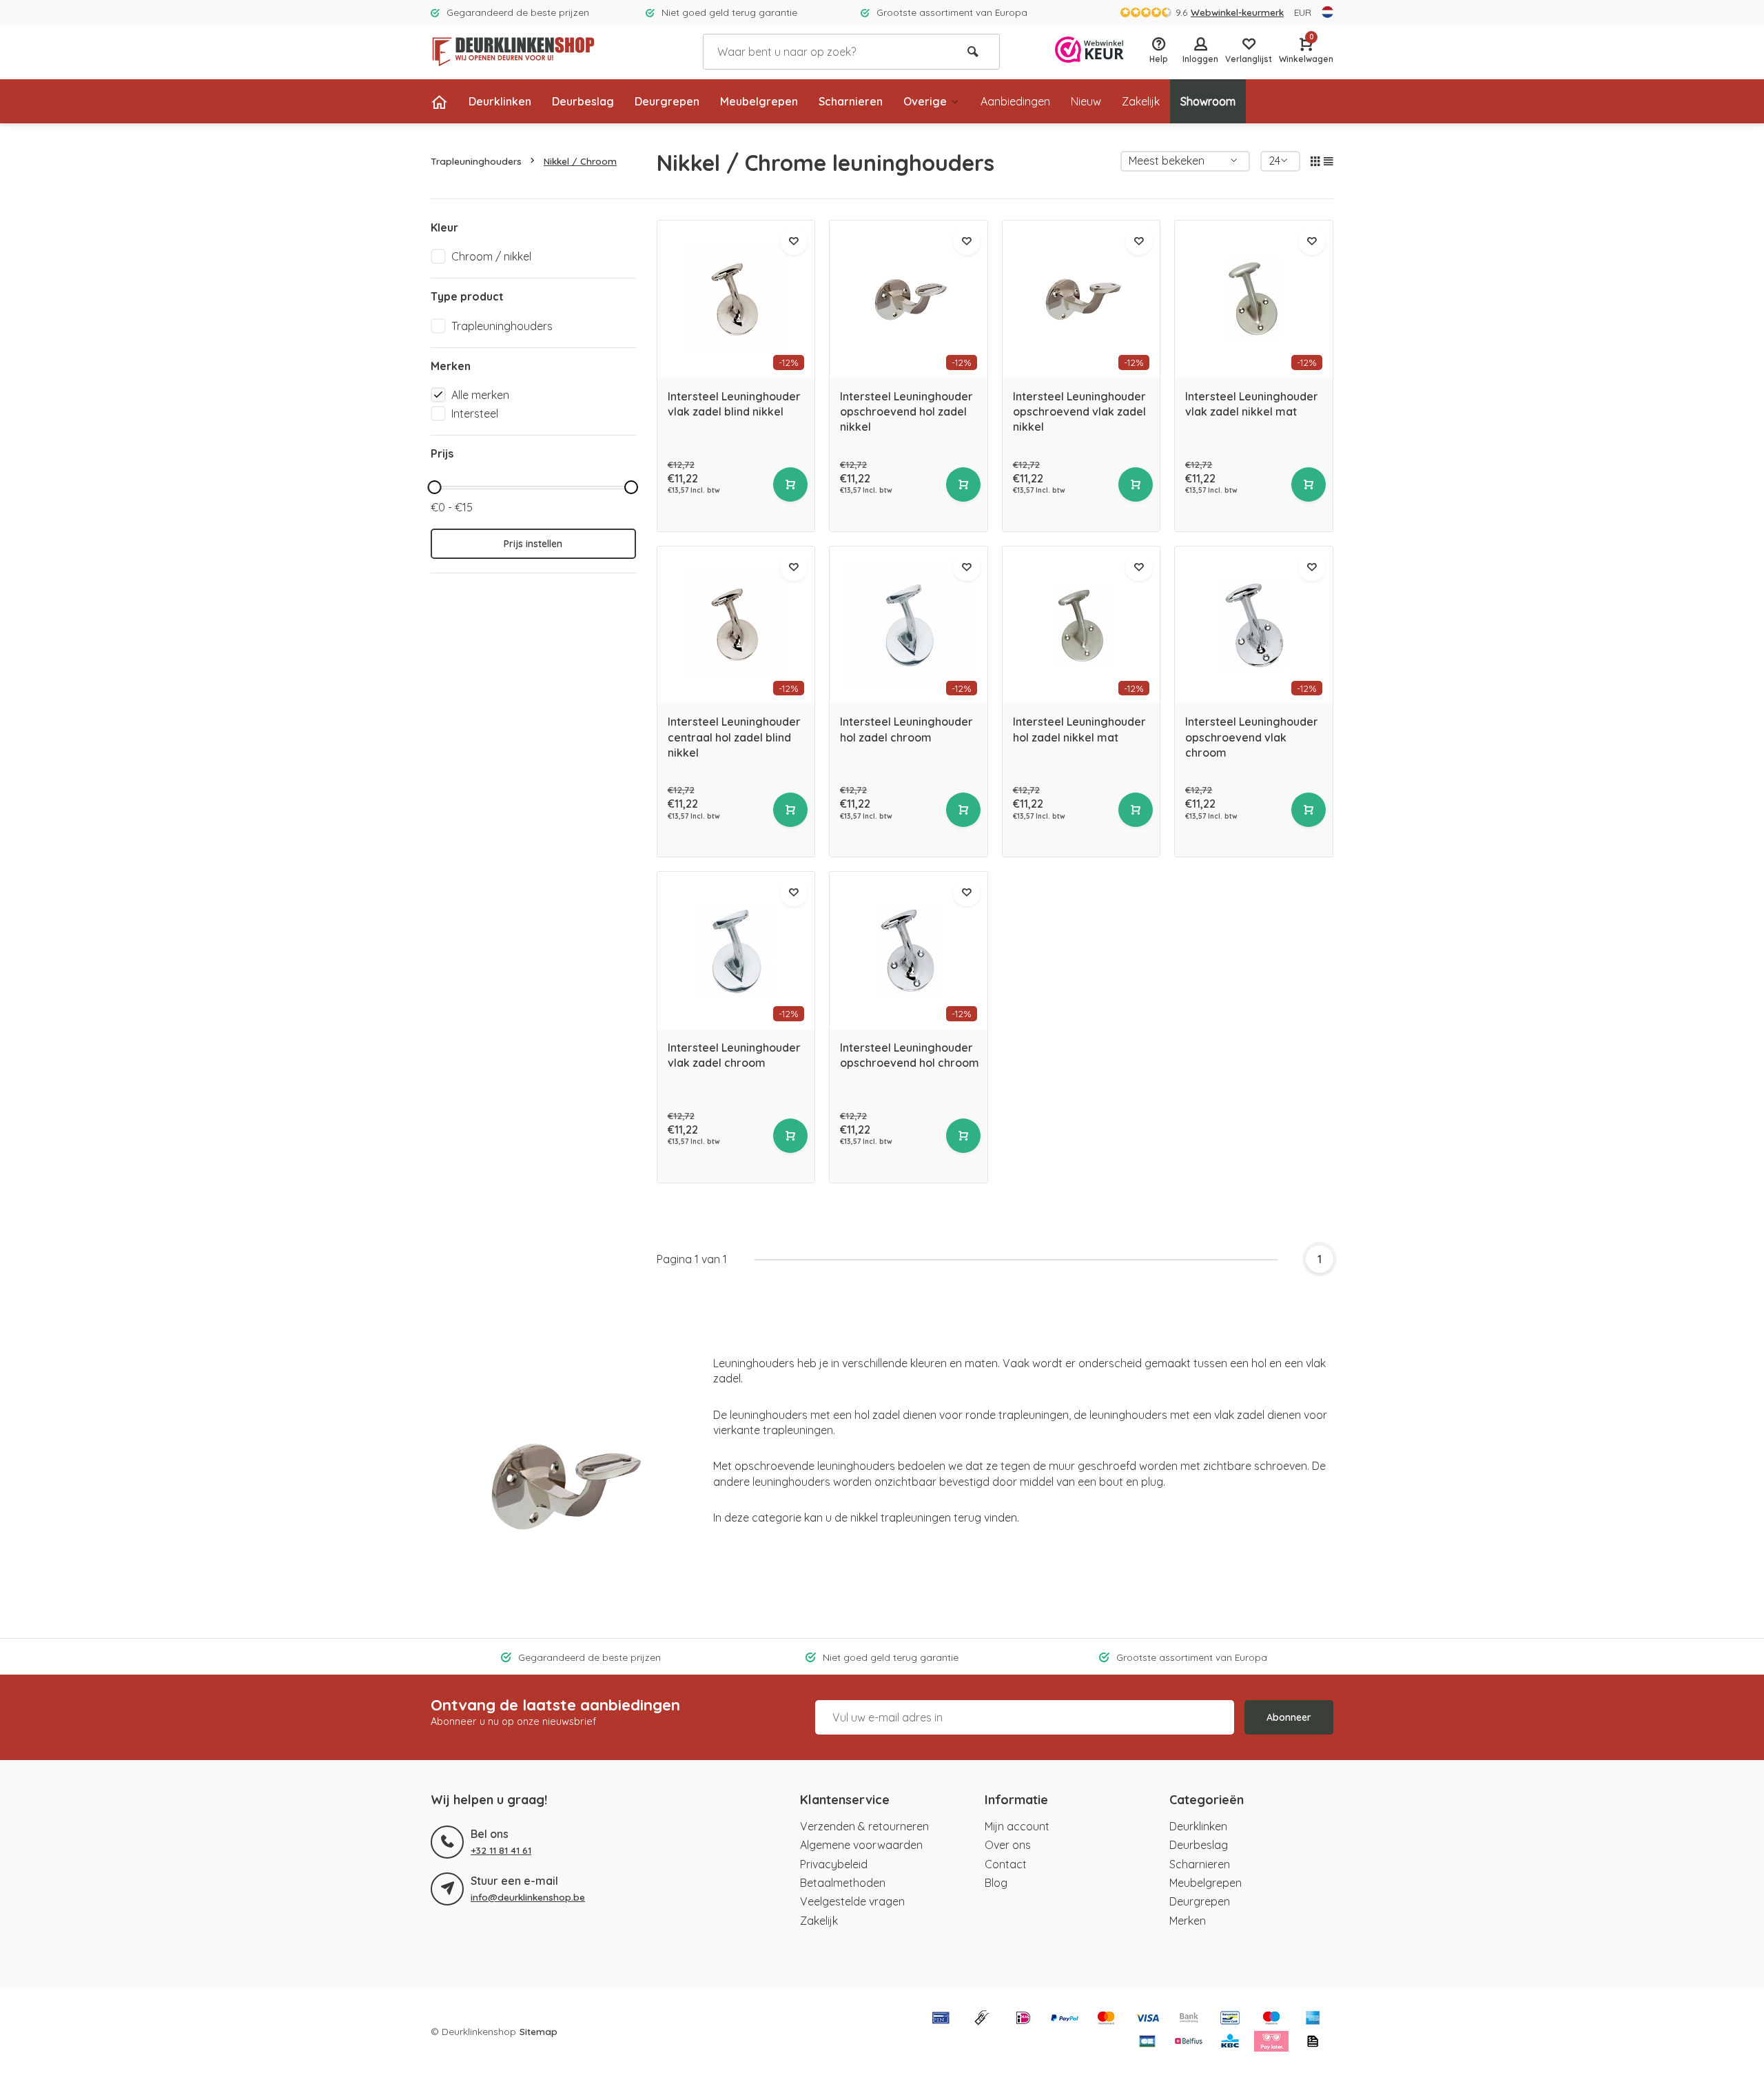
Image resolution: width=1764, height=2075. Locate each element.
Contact (1006, 1864)
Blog (996, 1883)
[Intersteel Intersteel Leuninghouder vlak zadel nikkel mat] (1254, 299)
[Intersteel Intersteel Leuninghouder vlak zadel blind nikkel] (736, 299)
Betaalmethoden (843, 1883)
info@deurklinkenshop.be (528, 1897)
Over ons (1008, 1845)
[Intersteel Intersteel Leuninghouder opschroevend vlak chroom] (1254, 625)
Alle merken (480, 395)
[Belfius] (1189, 2043)
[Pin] (941, 2019)
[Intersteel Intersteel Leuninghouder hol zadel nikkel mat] (1081, 625)
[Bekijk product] (790, 484)
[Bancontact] (1230, 2019)
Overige (925, 101)
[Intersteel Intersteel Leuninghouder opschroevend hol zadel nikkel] (909, 299)
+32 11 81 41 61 (501, 1850)
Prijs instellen (533, 544)
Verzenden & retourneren (864, 1826)
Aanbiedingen (1015, 101)
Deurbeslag (583, 101)
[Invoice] (1313, 2043)
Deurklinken (500, 101)
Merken (1188, 1921)
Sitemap (539, 2031)
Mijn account (1017, 1826)
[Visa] (1147, 2019)
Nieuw (1086, 101)
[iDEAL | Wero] (1023, 2019)
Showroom (1208, 101)
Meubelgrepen (759, 101)
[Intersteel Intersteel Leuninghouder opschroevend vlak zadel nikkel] (1081, 299)
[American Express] (1313, 2019)
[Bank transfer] (1189, 2019)
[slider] (434, 487)
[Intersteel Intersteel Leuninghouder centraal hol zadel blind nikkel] (736, 625)
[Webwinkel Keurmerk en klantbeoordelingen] (1089, 51)
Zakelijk (1141, 101)
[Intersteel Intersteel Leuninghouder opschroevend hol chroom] (909, 951)
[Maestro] (1271, 2019)
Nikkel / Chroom (580, 161)
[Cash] (982, 2019)
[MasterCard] (1106, 2019)
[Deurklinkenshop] (513, 52)
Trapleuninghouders (476, 161)
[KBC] (1230, 2043)
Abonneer (1289, 1717)
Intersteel (475, 413)
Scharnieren (851, 101)
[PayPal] (1065, 2019)
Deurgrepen (667, 101)
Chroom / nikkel (491, 256)
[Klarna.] (1271, 2043)
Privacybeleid (834, 1864)
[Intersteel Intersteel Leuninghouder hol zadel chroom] (909, 625)
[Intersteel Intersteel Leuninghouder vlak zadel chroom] (736, 951)
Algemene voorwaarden (861, 1845)
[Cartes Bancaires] (1147, 2043)
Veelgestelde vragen (852, 1901)
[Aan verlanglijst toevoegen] (794, 241)
